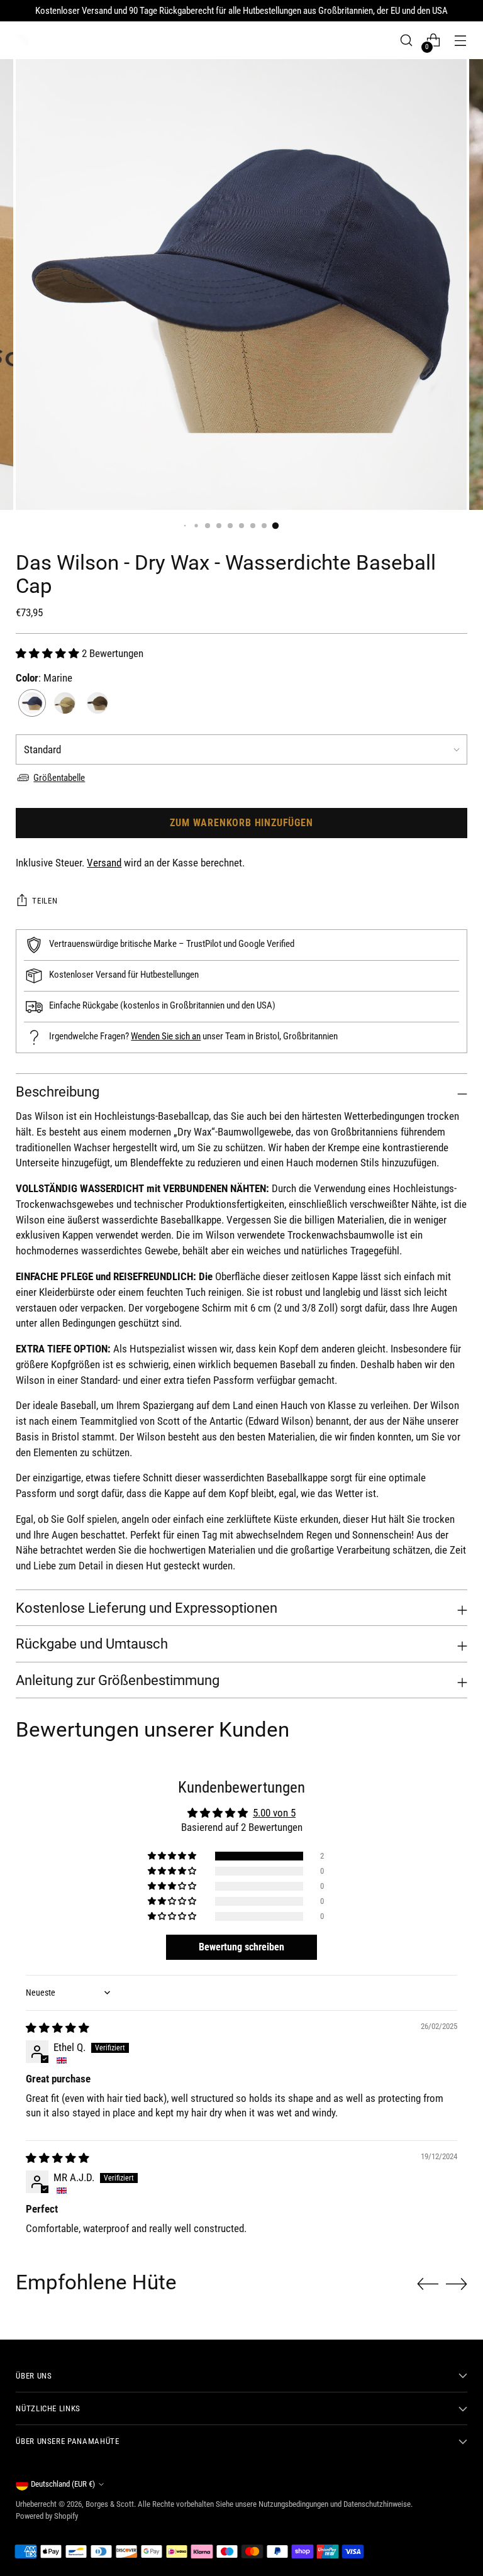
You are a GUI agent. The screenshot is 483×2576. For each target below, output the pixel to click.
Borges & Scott (110, 2504)
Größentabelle (59, 778)
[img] (58, 2028)
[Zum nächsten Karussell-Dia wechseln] (457, 2284)
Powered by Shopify (47, 2516)
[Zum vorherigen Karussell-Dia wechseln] (428, 2284)
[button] (49, 654)
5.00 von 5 (274, 1813)
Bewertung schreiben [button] (241, 1947)
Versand (104, 863)
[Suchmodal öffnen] (407, 41)
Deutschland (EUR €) (63, 2484)
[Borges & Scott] (22, 40)
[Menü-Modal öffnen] (461, 41)
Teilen (45, 901)
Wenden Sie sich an (166, 1036)
